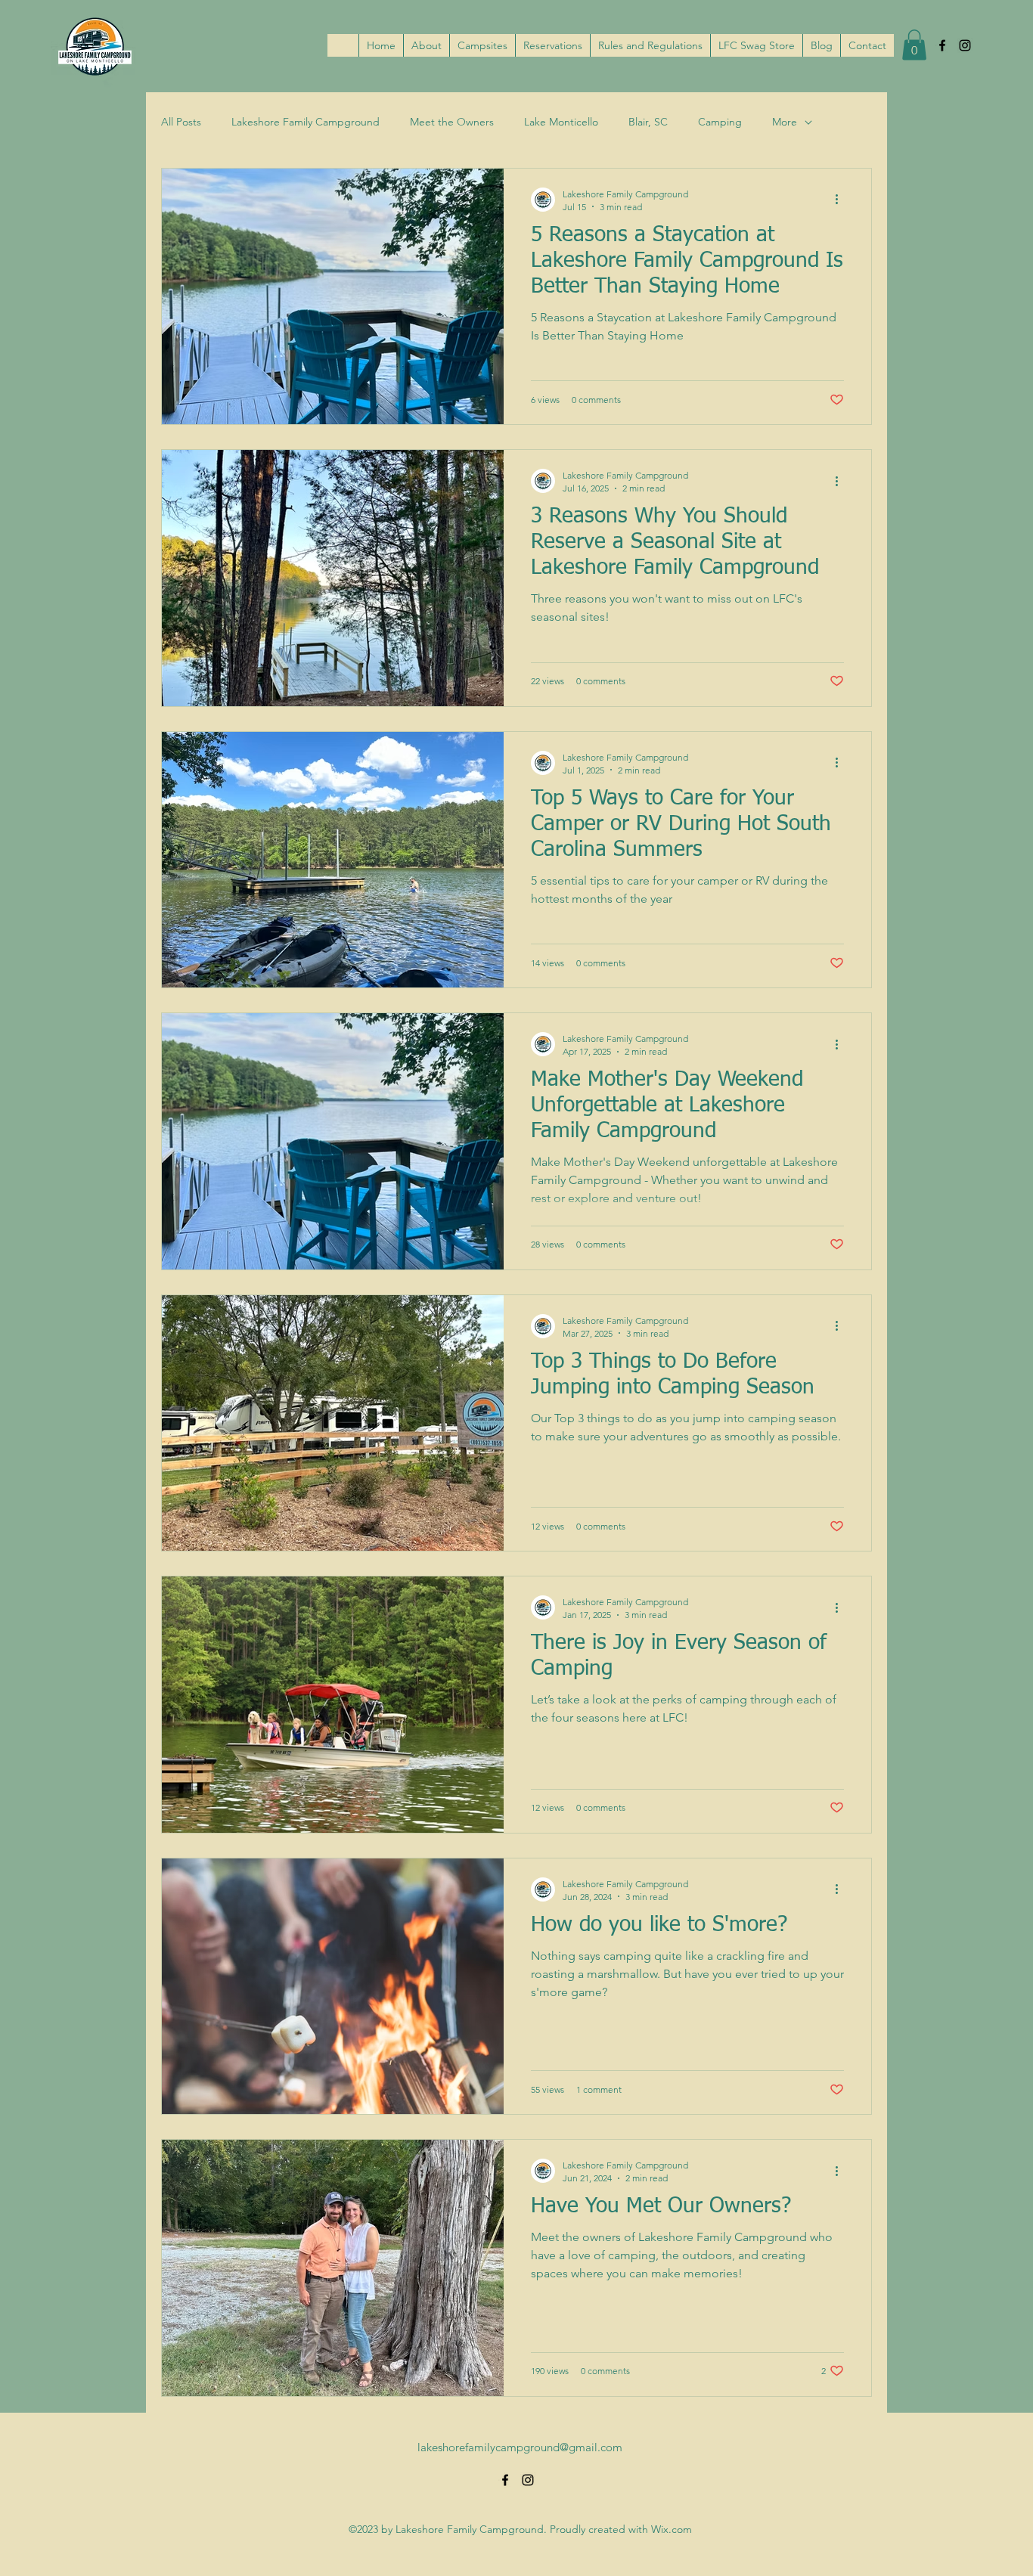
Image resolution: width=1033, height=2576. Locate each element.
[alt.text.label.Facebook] (942, 45)
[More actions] (842, 200)
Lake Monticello (561, 122)
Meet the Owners (452, 122)
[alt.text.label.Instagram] (965, 45)
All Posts (181, 122)
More (785, 122)
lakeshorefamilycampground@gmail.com (520, 2447)
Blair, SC (648, 122)
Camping (720, 122)
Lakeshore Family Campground (306, 122)
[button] (914, 45)
